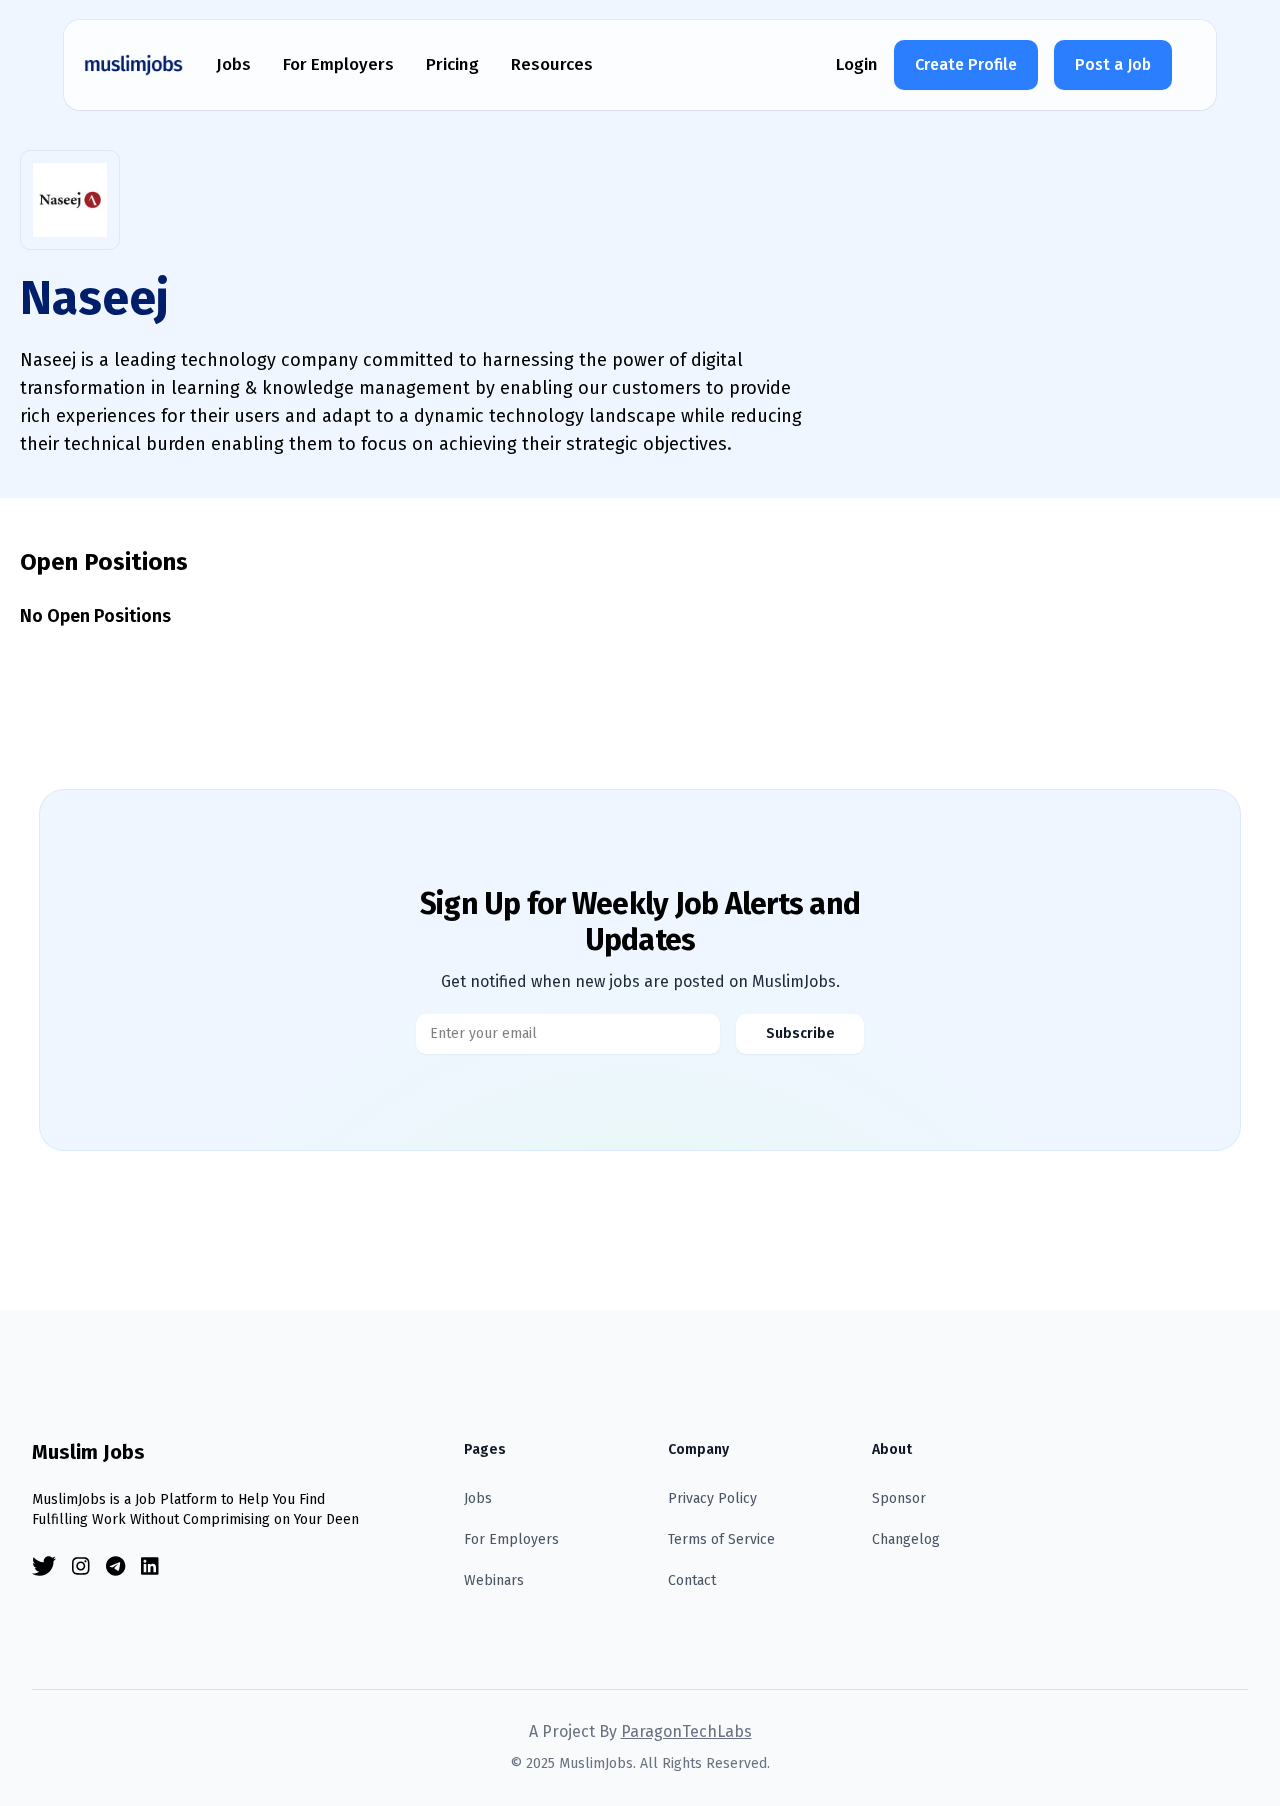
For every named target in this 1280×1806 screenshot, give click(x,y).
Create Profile (966, 64)
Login (857, 64)
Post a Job (1113, 64)
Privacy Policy (712, 1498)
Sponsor (899, 1498)
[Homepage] (134, 65)
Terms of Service (721, 1539)
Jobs (233, 64)
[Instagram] (81, 1566)
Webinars (494, 1580)
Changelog (906, 1539)
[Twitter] (44, 1566)
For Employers (338, 64)
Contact (692, 1580)
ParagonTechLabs (686, 1731)
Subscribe (800, 1033)
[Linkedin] (150, 1566)
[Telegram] (115, 1566)
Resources (552, 64)
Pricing (452, 64)
